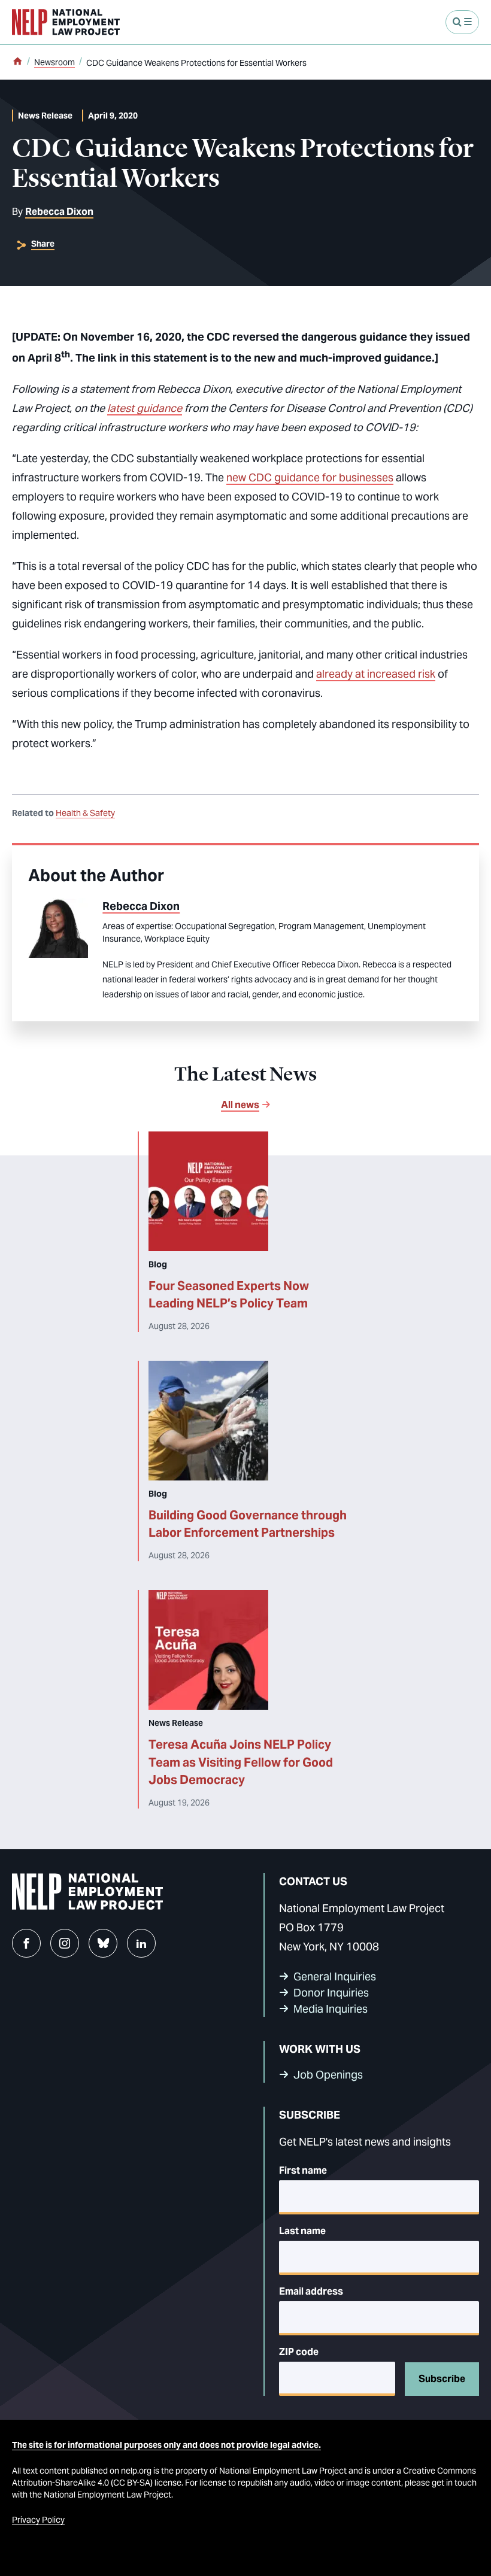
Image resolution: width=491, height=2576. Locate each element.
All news (240, 1105)
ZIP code (299, 2352)
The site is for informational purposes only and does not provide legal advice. (166, 2445)
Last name (302, 2231)
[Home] (17, 62)
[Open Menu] (462, 22)
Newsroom (54, 62)
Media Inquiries (331, 2009)
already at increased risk (376, 674)
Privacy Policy (38, 2520)
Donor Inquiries (331, 1993)
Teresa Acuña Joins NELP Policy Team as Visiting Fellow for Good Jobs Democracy (241, 1762)
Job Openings (328, 2075)
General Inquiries (335, 1976)
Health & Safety (85, 813)
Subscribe (442, 2379)
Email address (311, 2291)
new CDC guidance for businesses (310, 477)
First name (303, 2170)
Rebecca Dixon (59, 212)
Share (43, 244)
